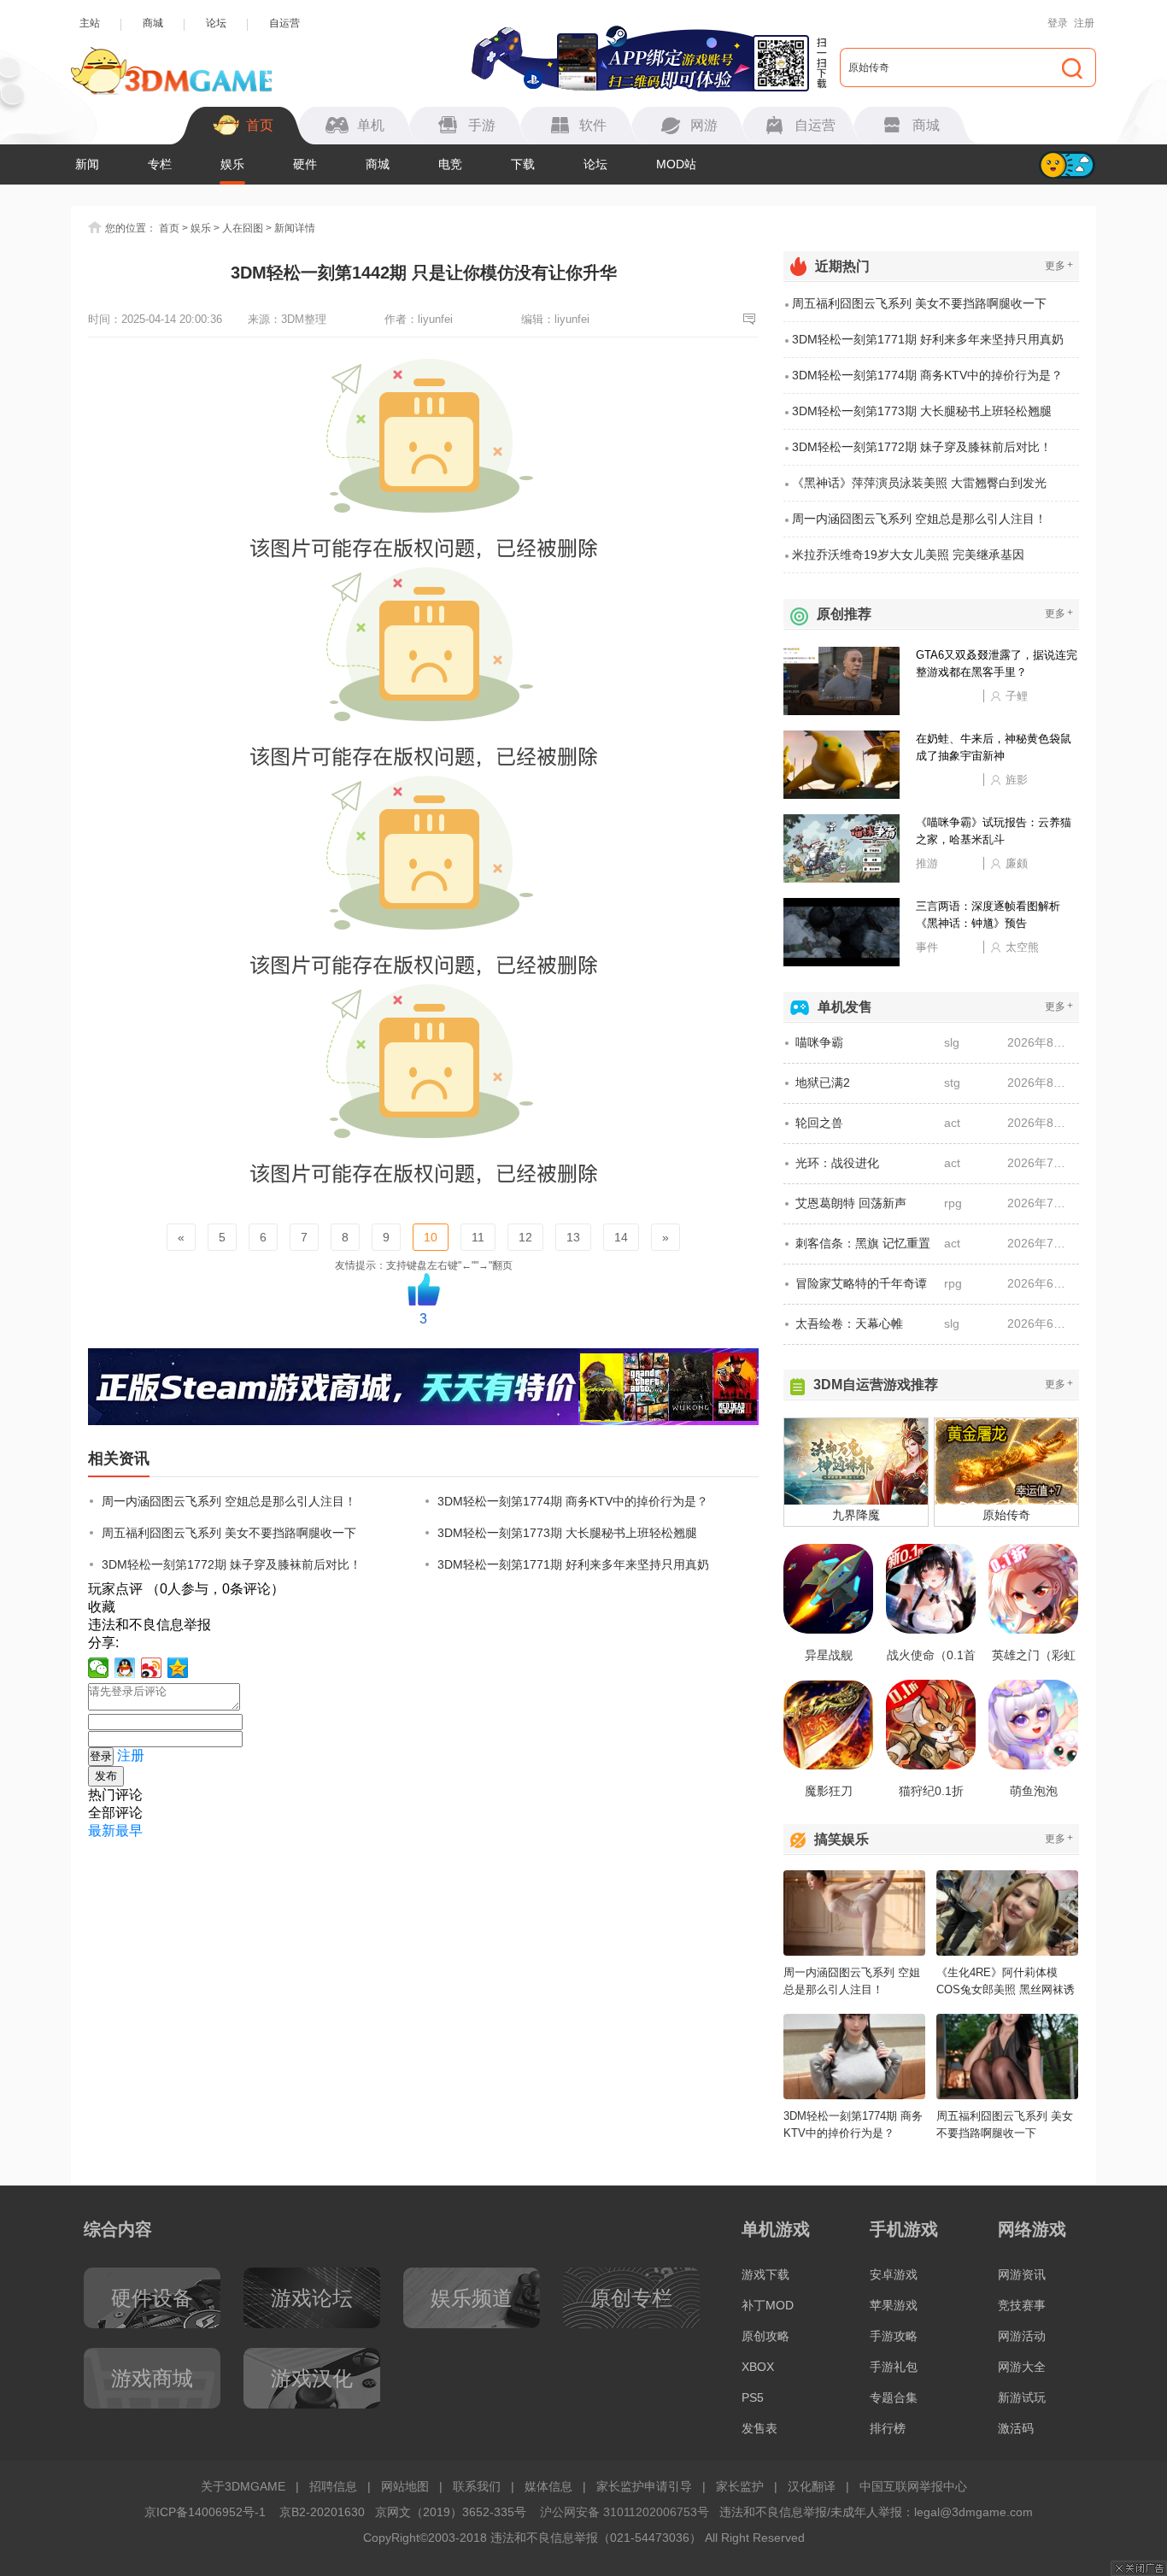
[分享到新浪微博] (152, 1668)
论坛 (216, 23)
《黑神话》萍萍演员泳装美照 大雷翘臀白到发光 (919, 483)
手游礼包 (894, 2367)
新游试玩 (1022, 2397)
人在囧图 (243, 228)
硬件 (305, 164)
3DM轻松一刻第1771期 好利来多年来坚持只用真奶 (573, 1564)
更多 (1059, 265)
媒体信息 (548, 2486)
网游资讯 (1022, 2274)
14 (621, 1237)
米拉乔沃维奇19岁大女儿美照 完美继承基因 (908, 555)
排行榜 (888, 2428)
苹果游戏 (894, 2305)
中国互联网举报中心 (913, 2486)
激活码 (1016, 2428)
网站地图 (405, 2486)
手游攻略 (894, 2336)
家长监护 (740, 2486)
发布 (106, 1776)
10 (431, 1237)
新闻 (87, 164)
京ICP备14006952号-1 (205, 2512)
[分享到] (178, 1668)
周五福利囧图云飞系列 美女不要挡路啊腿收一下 (229, 1533)
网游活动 (1022, 2336)
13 (573, 1237)
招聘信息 (333, 2486)
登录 (1058, 23)
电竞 (450, 164)
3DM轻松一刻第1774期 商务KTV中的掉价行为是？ (573, 1501)
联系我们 (477, 2486)
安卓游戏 (894, 2274)
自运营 (284, 23)
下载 (523, 164)
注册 (1084, 23)
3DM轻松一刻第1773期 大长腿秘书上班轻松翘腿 (567, 1533)
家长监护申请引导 (644, 2486)
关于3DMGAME (243, 2486)
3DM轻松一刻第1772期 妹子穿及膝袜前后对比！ (232, 1564)
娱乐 (232, 164)
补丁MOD (768, 2305)
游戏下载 (765, 2274)
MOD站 (676, 164)
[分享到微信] (99, 1668)
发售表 (759, 2428)
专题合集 (894, 2397)
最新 (102, 1831)
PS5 (753, 2397)
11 (478, 1237)
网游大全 (1022, 2367)
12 (525, 1237)
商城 (153, 23)
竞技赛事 (1022, 2305)
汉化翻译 (812, 2486)
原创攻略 (765, 2336)
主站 (90, 23)
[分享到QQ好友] (125, 1668)
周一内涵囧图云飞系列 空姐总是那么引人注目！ (229, 1501)
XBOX (758, 2367)
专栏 (160, 164)
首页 (169, 228)
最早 (129, 1831)
